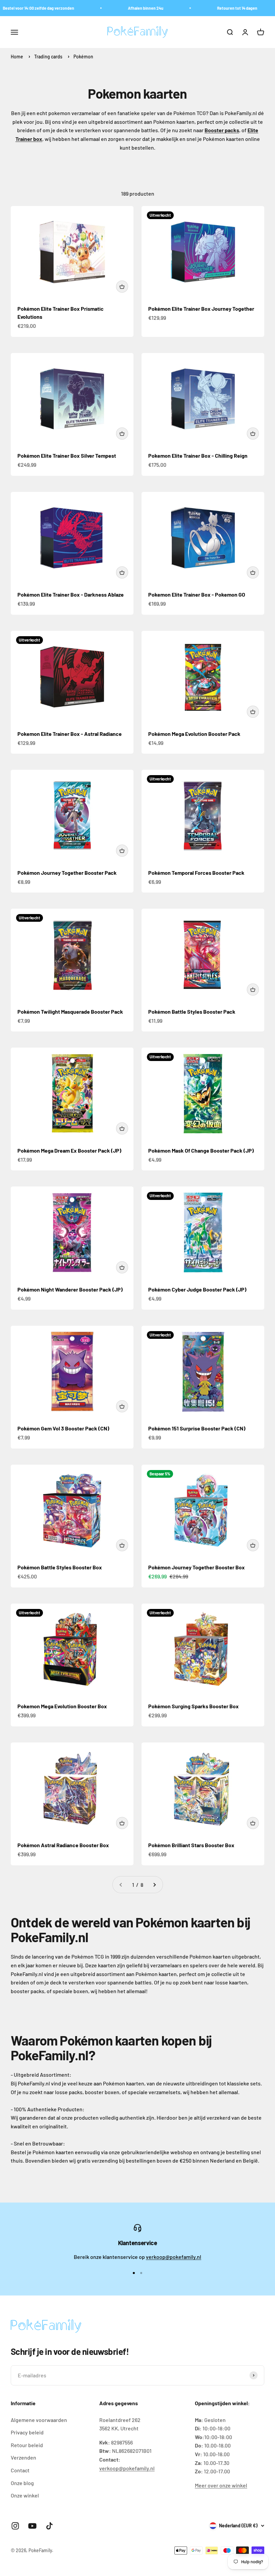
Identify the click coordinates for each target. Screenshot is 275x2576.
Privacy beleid (27, 2432)
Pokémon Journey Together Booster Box (197, 1567)
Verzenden (23, 2457)
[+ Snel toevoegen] (122, 287)
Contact (20, 2470)
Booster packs (222, 130)
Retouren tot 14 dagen (221, 8)
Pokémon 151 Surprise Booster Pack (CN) (197, 1428)
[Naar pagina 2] (154, 1885)
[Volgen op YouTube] (32, 2526)
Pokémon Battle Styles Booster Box (60, 1567)
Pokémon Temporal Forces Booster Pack (196, 873)
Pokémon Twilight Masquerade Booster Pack (70, 1012)
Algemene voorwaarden (39, 2420)
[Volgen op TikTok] (49, 2526)
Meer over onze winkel (221, 2485)
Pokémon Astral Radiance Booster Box (63, 1845)
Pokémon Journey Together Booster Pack (67, 873)
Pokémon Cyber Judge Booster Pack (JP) (197, 1289)
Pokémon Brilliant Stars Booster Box (191, 1845)
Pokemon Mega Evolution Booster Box (62, 1706)
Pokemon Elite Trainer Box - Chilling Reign (198, 456)
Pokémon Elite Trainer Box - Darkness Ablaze (71, 594)
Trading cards (49, 57)
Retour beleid (27, 2445)
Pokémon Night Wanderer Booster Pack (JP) (70, 1289)
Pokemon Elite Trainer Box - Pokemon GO (197, 594)
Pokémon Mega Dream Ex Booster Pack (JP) (69, 1150)
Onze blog (22, 2483)
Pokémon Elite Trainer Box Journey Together (201, 309)
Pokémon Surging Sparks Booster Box (194, 1706)
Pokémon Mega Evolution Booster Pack (194, 734)
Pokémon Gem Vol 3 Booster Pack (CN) (63, 1428)
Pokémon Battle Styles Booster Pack (192, 1012)
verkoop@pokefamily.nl (174, 2257)
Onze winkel (25, 2495)
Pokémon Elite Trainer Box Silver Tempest (67, 456)
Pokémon (83, 57)
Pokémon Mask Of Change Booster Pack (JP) (201, 1150)
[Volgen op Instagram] (15, 2526)
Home (17, 57)
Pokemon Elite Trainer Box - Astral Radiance (70, 734)
